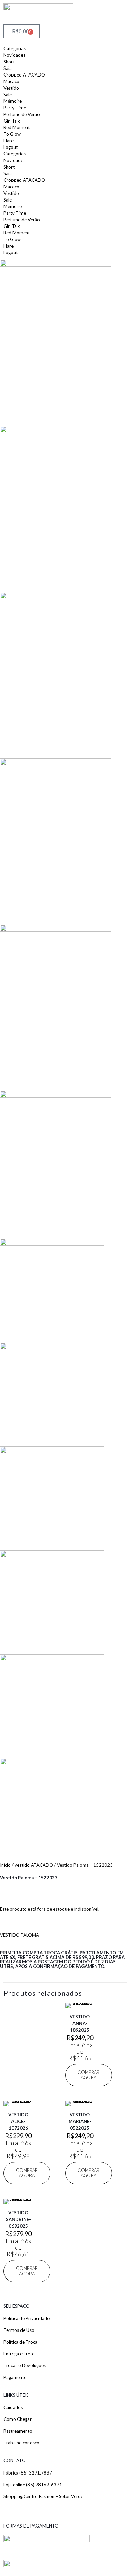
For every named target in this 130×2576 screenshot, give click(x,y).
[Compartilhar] (92, 8)
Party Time (15, 108)
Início (5, 1865)
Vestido (11, 88)
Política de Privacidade (27, 2318)
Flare (8, 141)
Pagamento (15, 2377)
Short (9, 62)
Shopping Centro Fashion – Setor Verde (43, 2496)
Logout (11, 147)
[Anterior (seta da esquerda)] (12, 1288)
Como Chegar (18, 2419)
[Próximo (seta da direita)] (118, 1288)
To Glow (12, 134)
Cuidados (13, 2407)
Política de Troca (20, 2342)
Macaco (11, 81)
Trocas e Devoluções (25, 2365)
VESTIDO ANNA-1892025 (80, 2023)
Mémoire (13, 101)
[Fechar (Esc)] (107, 8)
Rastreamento (18, 2431)
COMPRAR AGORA (89, 2075)
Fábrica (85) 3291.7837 (28, 2473)
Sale (8, 95)
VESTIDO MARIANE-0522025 (80, 2121)
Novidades (14, 55)
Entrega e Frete (19, 2354)
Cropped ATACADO (24, 75)
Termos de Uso (19, 2330)
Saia (8, 68)
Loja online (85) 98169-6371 (33, 2485)
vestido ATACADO (34, 1865)
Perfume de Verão (22, 114)
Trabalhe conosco (21, 2443)
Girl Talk (12, 121)
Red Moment (17, 127)
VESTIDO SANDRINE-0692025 (18, 2219)
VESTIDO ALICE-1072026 (18, 2121)
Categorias (15, 48)
